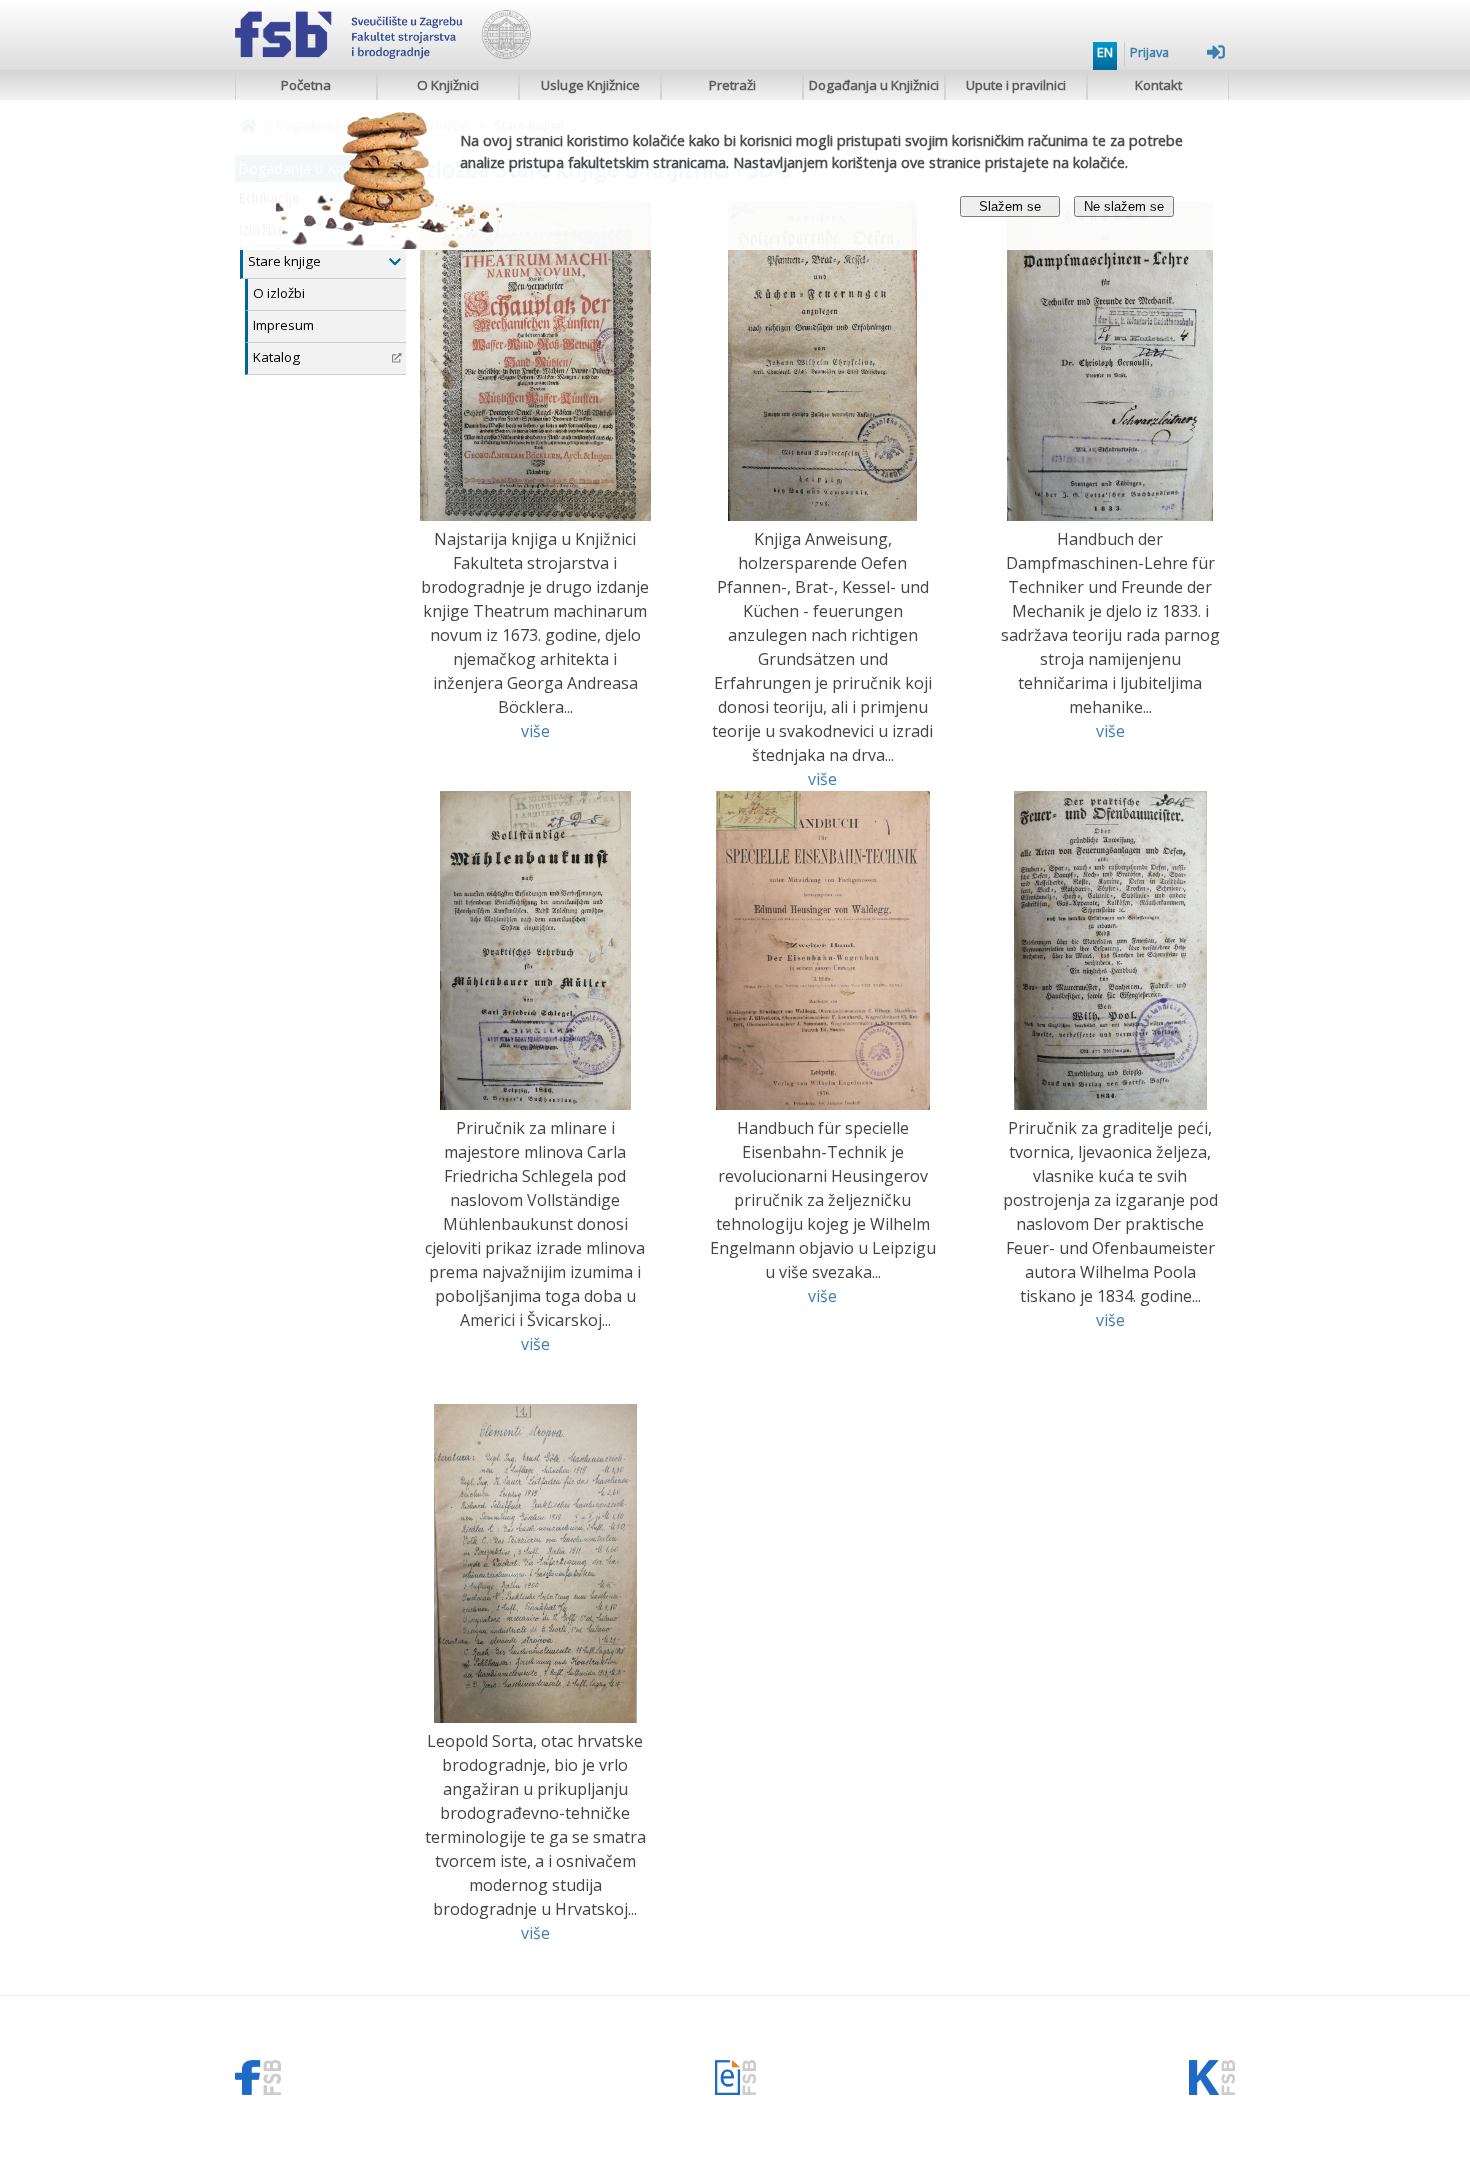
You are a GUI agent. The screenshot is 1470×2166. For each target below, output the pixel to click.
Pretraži (732, 85)
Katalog (276, 357)
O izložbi (279, 293)
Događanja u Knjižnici (874, 85)
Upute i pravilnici (1016, 85)
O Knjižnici (448, 85)
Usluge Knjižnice (590, 85)
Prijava (1149, 52)
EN (1105, 52)
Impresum (283, 325)
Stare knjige (284, 261)
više (535, 731)
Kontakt (1158, 85)
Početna (306, 85)
